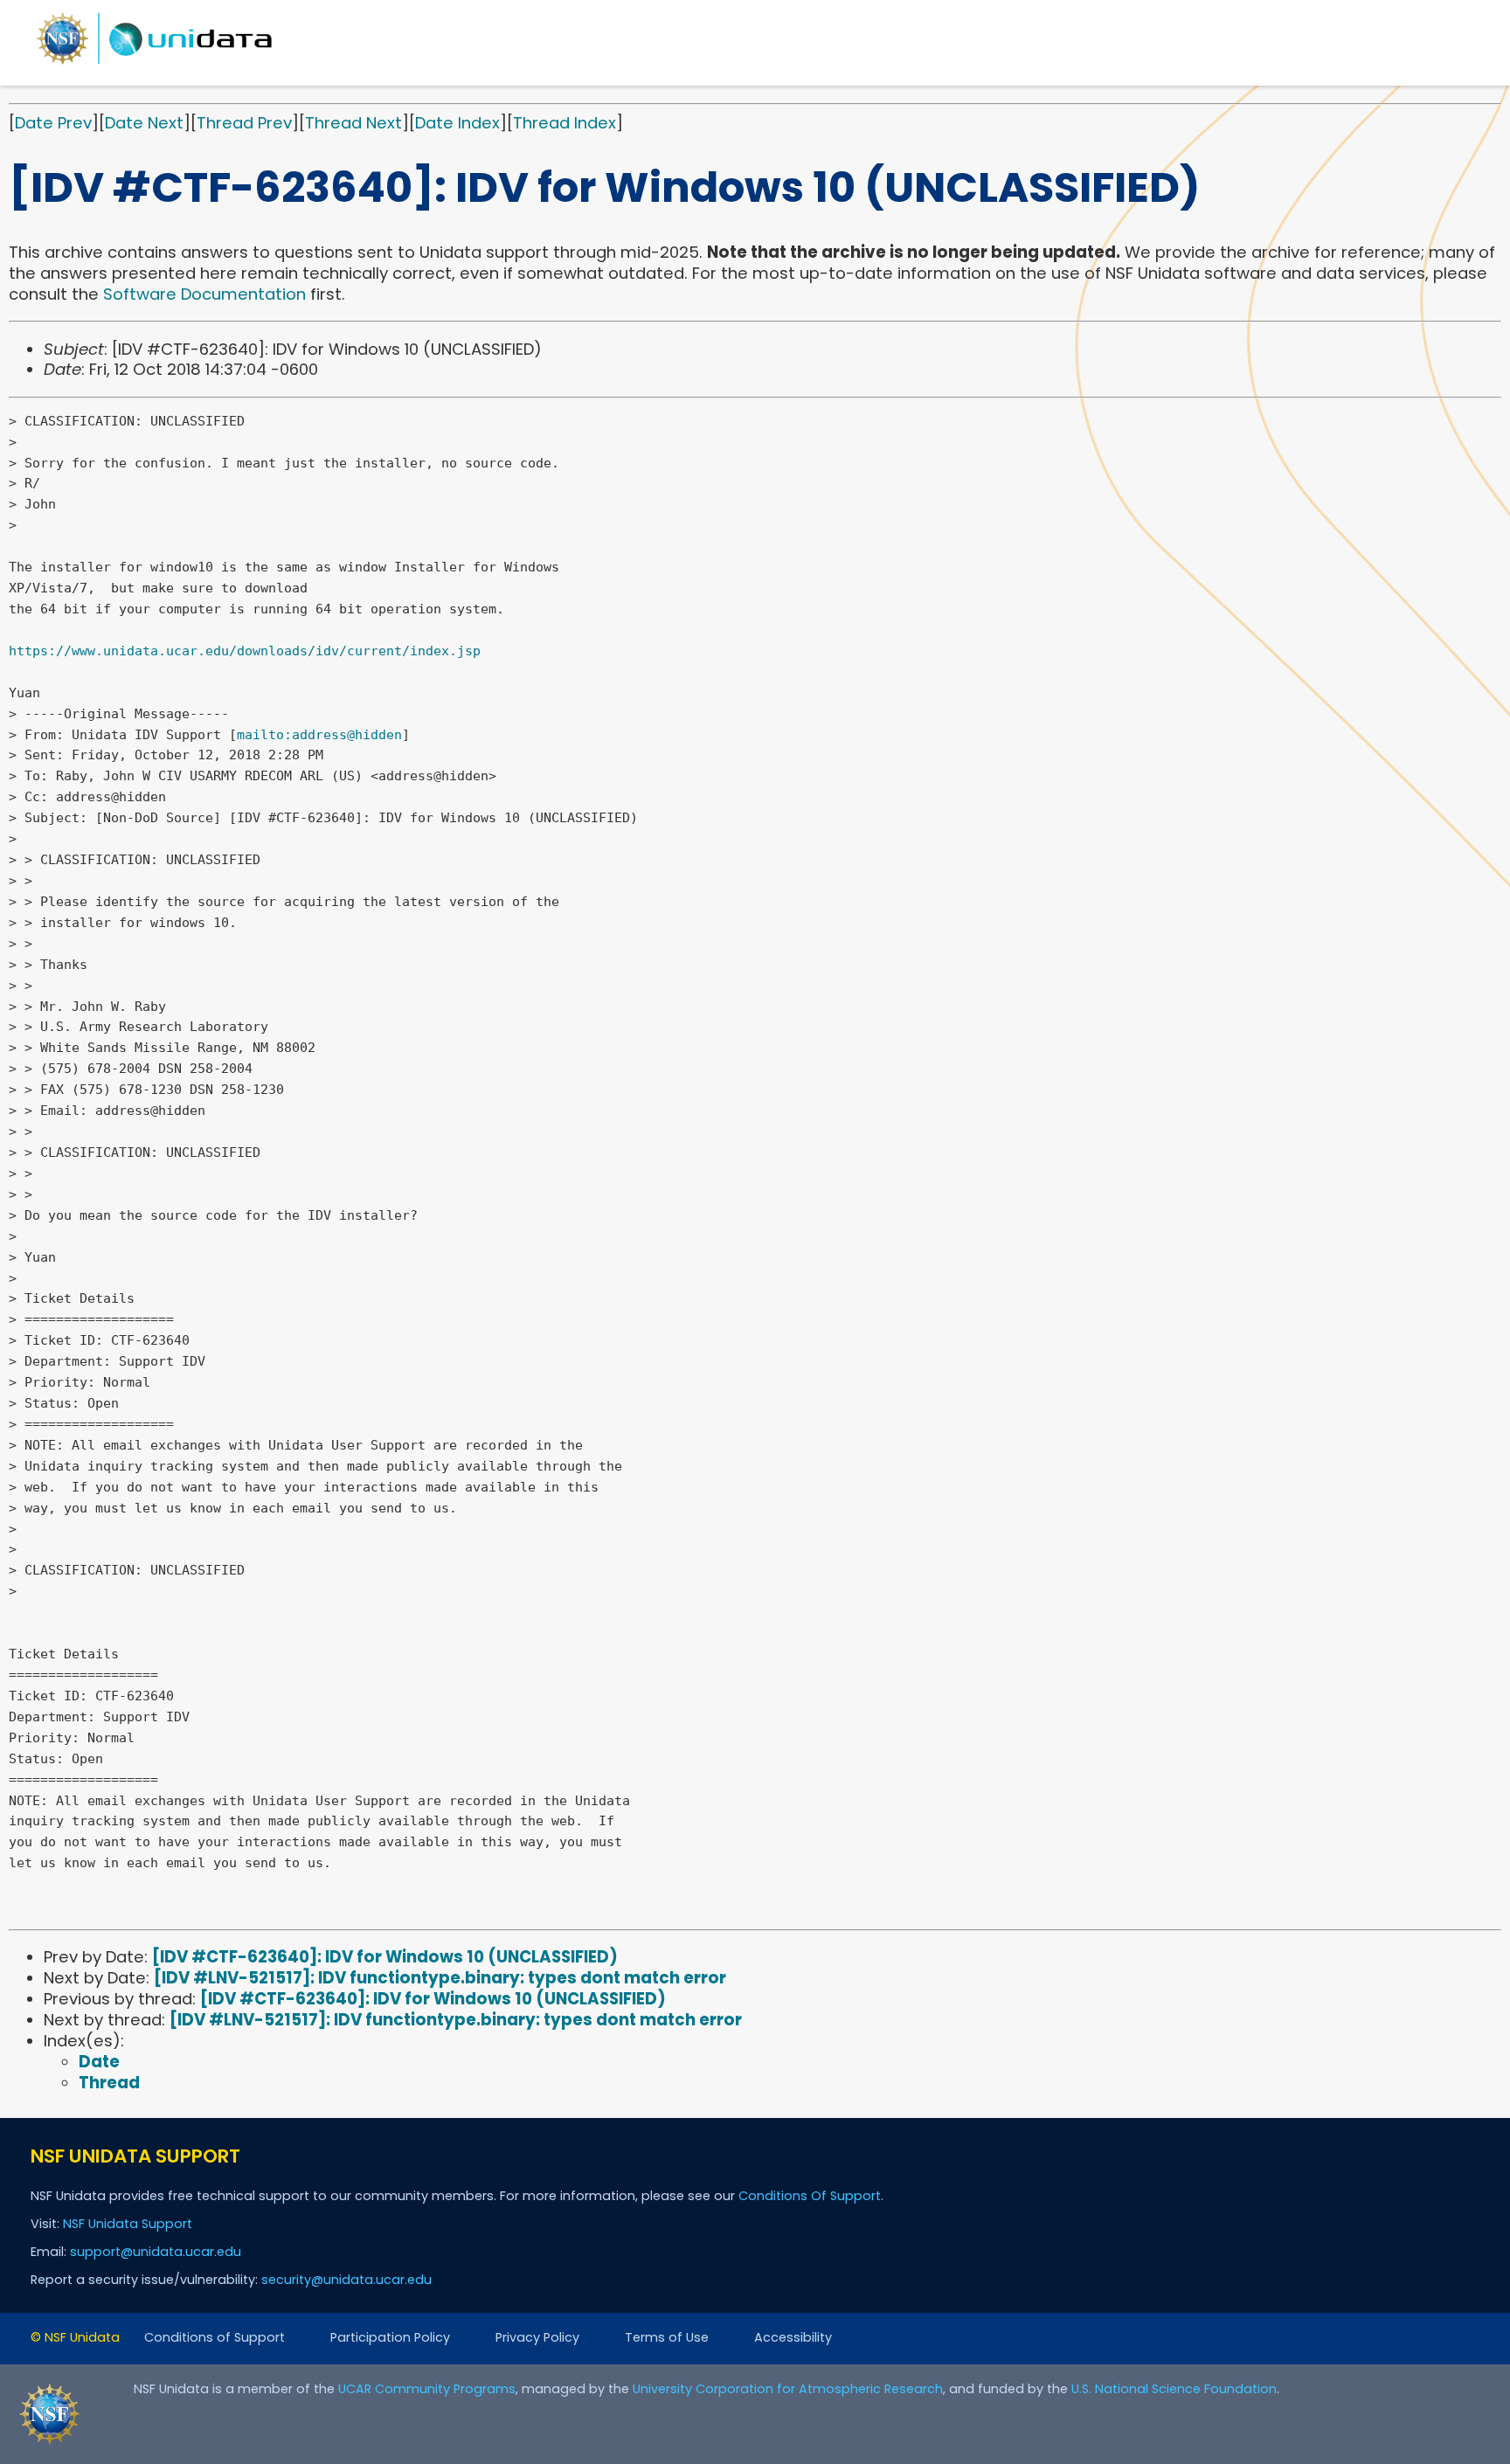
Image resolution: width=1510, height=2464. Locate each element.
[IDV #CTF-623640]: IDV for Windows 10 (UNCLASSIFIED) (385, 1957)
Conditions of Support (215, 2337)
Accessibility (793, 2337)
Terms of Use (667, 2337)
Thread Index (565, 123)
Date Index (457, 123)
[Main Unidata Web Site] (155, 63)
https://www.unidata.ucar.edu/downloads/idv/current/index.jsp (245, 651)
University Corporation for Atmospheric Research (788, 2389)
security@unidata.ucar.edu (346, 2280)
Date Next (144, 123)
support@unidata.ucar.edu (156, 2252)
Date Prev (53, 123)
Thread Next (353, 123)
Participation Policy (390, 2337)
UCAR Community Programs (427, 2389)
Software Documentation (204, 294)
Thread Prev (244, 123)
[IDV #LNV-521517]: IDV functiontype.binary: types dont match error (440, 1978)
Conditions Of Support (810, 2196)
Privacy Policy (537, 2337)
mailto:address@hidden (319, 735)
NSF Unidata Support (128, 2224)
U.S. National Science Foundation (1174, 2389)
